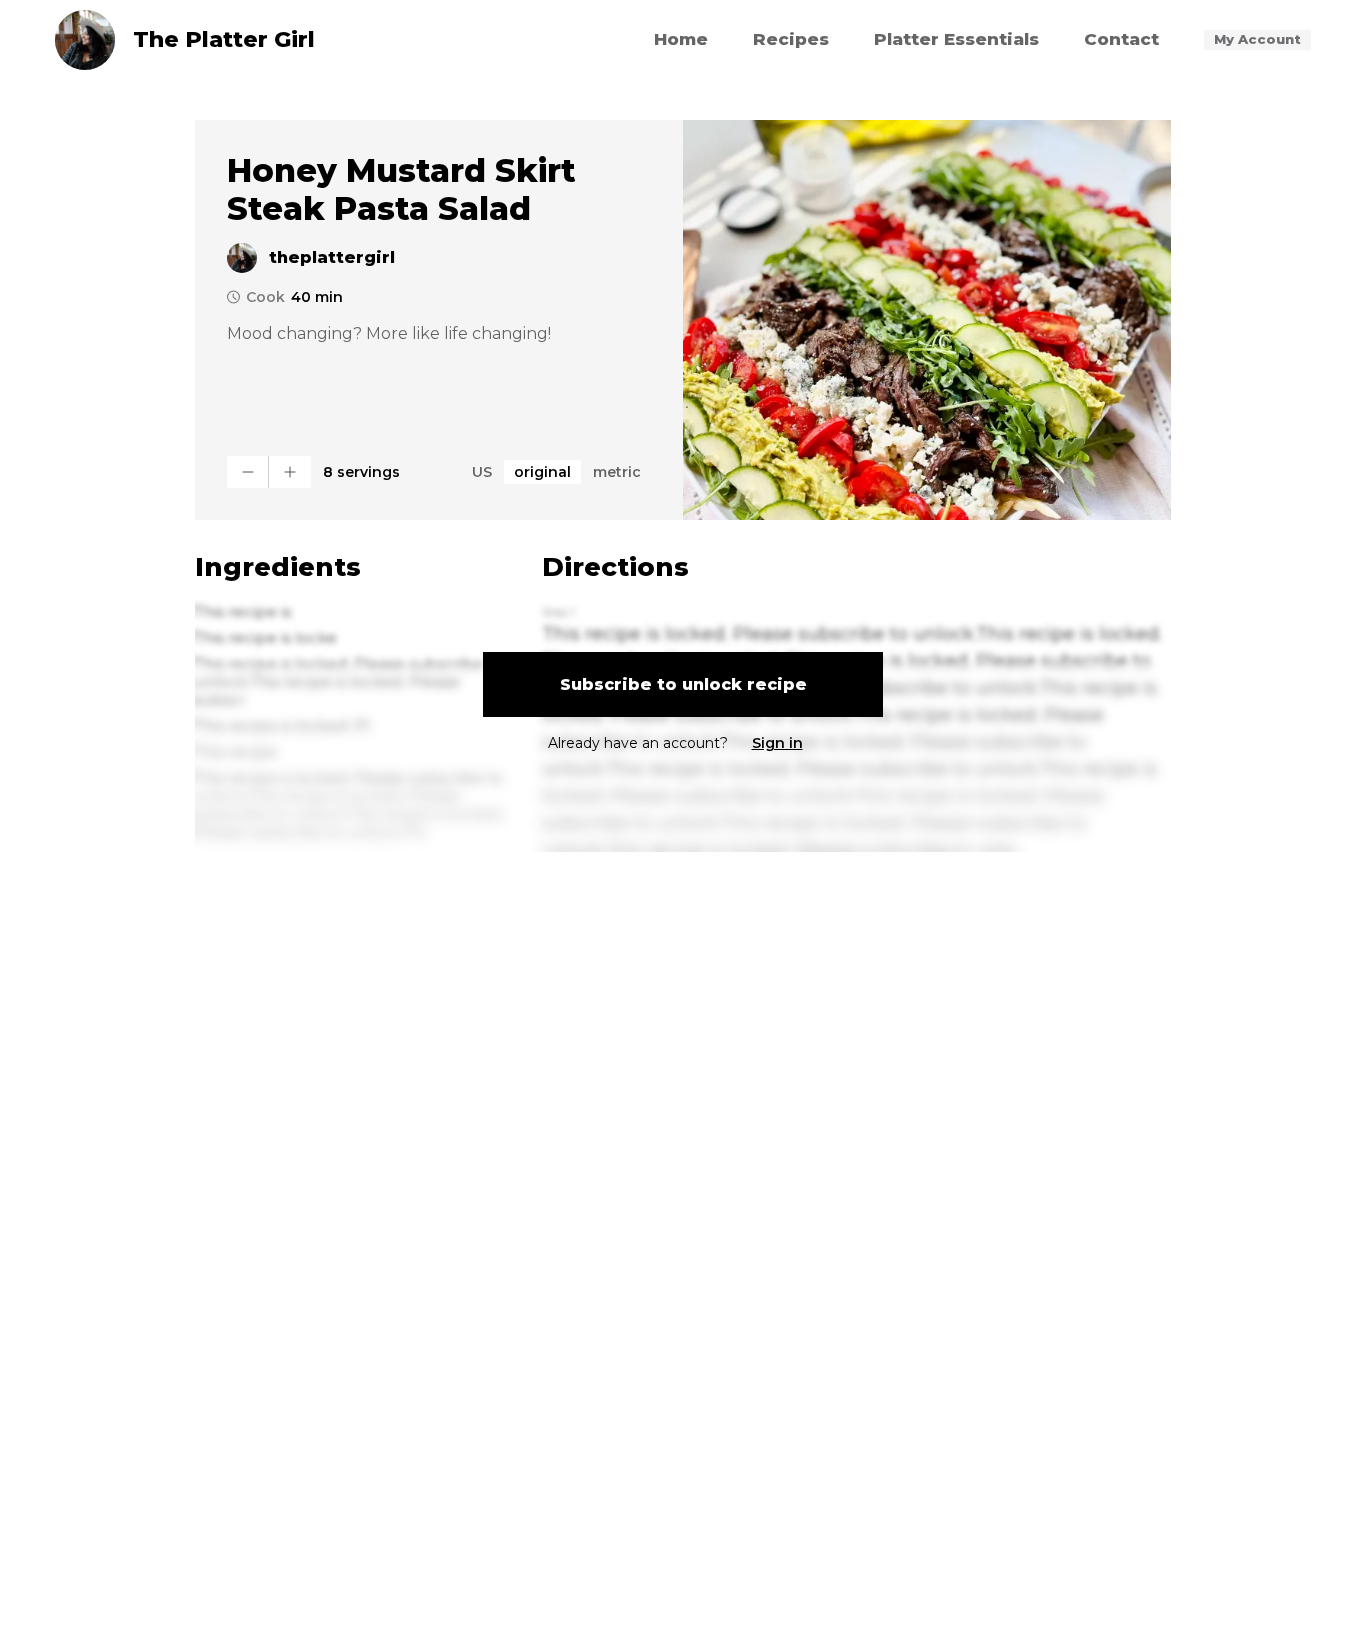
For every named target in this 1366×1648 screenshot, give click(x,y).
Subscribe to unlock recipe (683, 684)
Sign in (777, 743)
